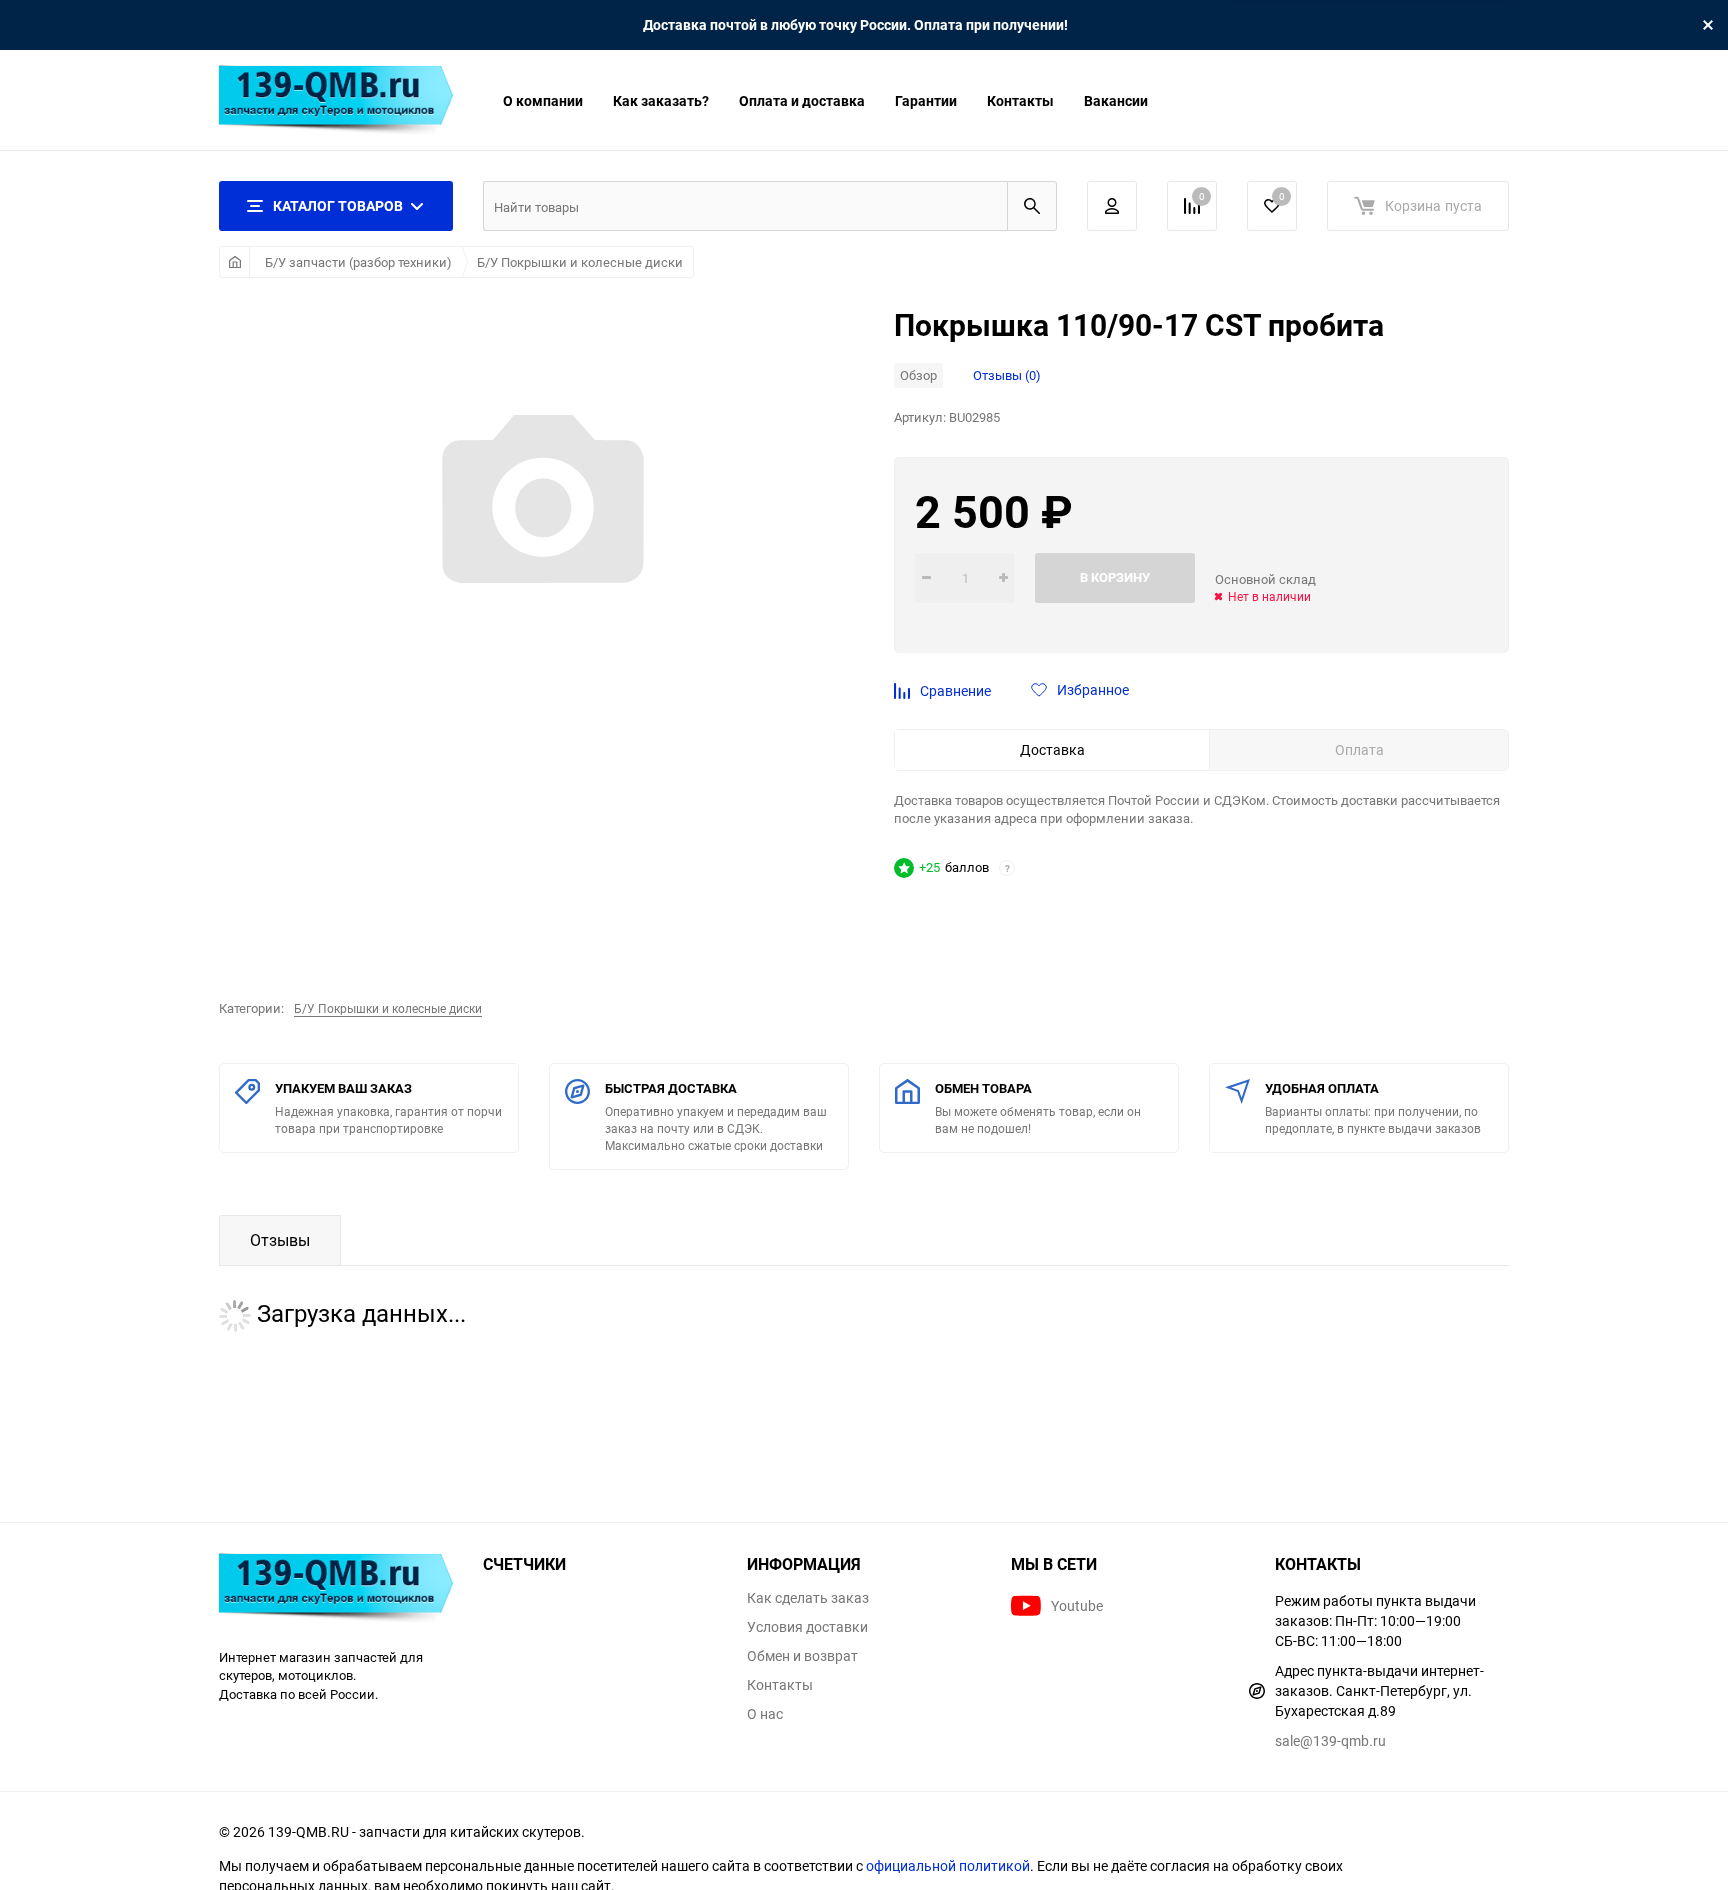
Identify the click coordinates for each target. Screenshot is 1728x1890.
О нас (765, 1714)
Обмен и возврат (802, 1656)
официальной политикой (948, 1865)
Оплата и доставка (802, 100)
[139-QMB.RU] (336, 1590)
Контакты (1020, 100)
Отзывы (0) (1007, 375)
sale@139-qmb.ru (1330, 1740)
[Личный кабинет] (1112, 206)
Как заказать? (661, 100)
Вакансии (1116, 100)
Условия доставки (807, 1627)
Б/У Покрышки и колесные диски (580, 262)
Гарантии (926, 100)
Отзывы (280, 1240)
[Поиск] (1032, 206)
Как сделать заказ (808, 1598)
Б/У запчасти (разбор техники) (358, 262)
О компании (543, 100)
